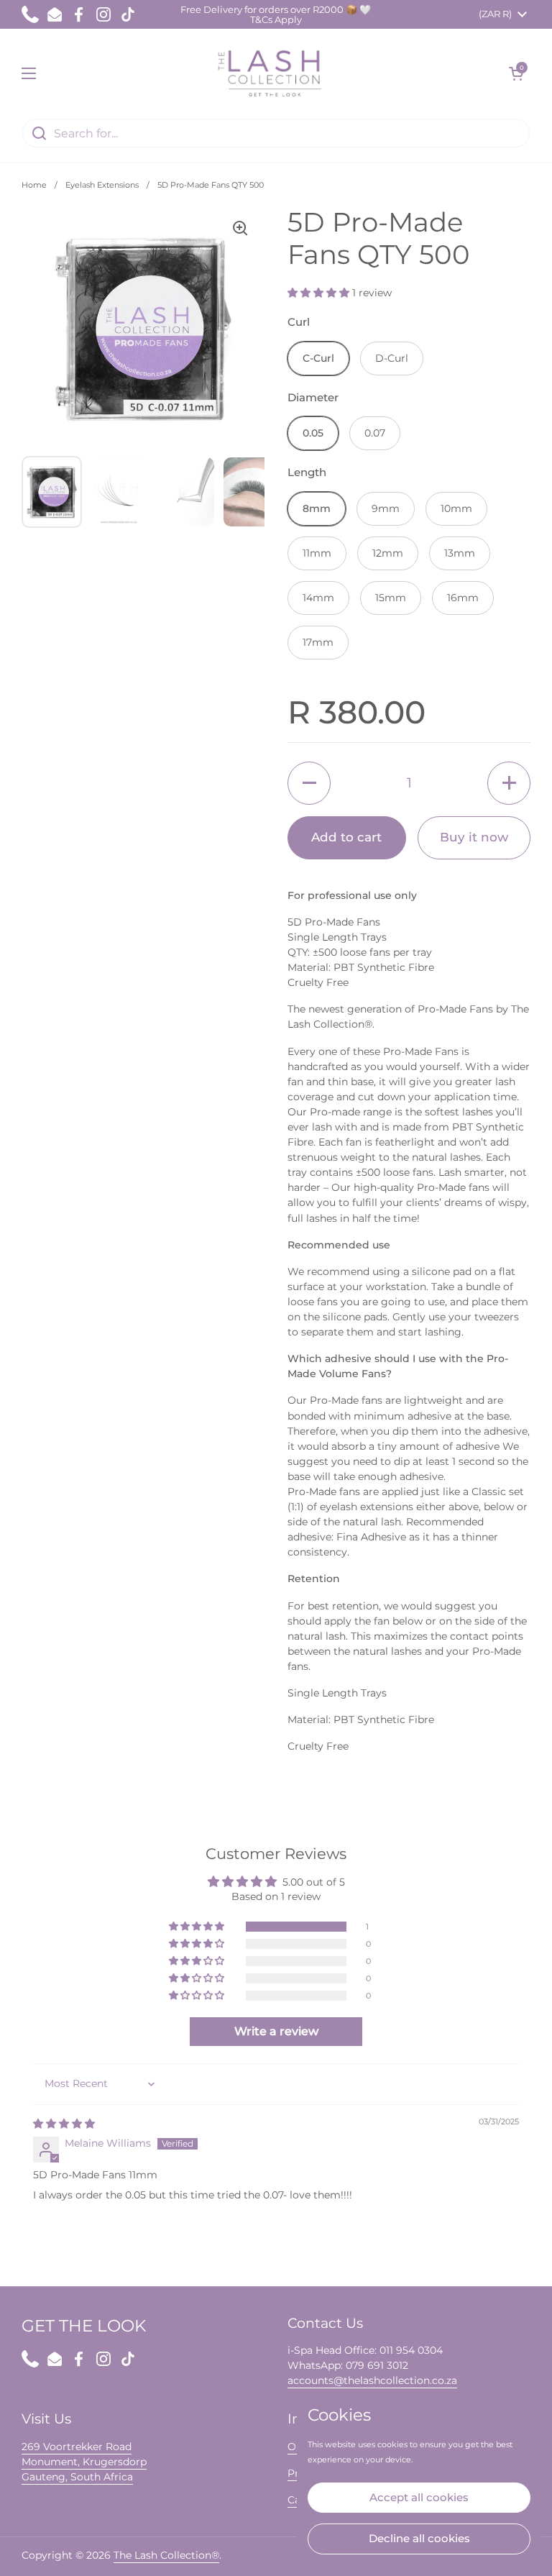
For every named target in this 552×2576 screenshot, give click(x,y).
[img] (64, 2124)
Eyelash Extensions (102, 185)
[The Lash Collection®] (273, 73)
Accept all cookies (419, 2497)
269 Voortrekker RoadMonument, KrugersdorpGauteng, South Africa (84, 2462)
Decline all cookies (419, 2538)
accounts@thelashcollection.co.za (372, 2380)
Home (34, 185)
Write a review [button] (276, 2031)
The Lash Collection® (166, 2555)
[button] (516, 73)
